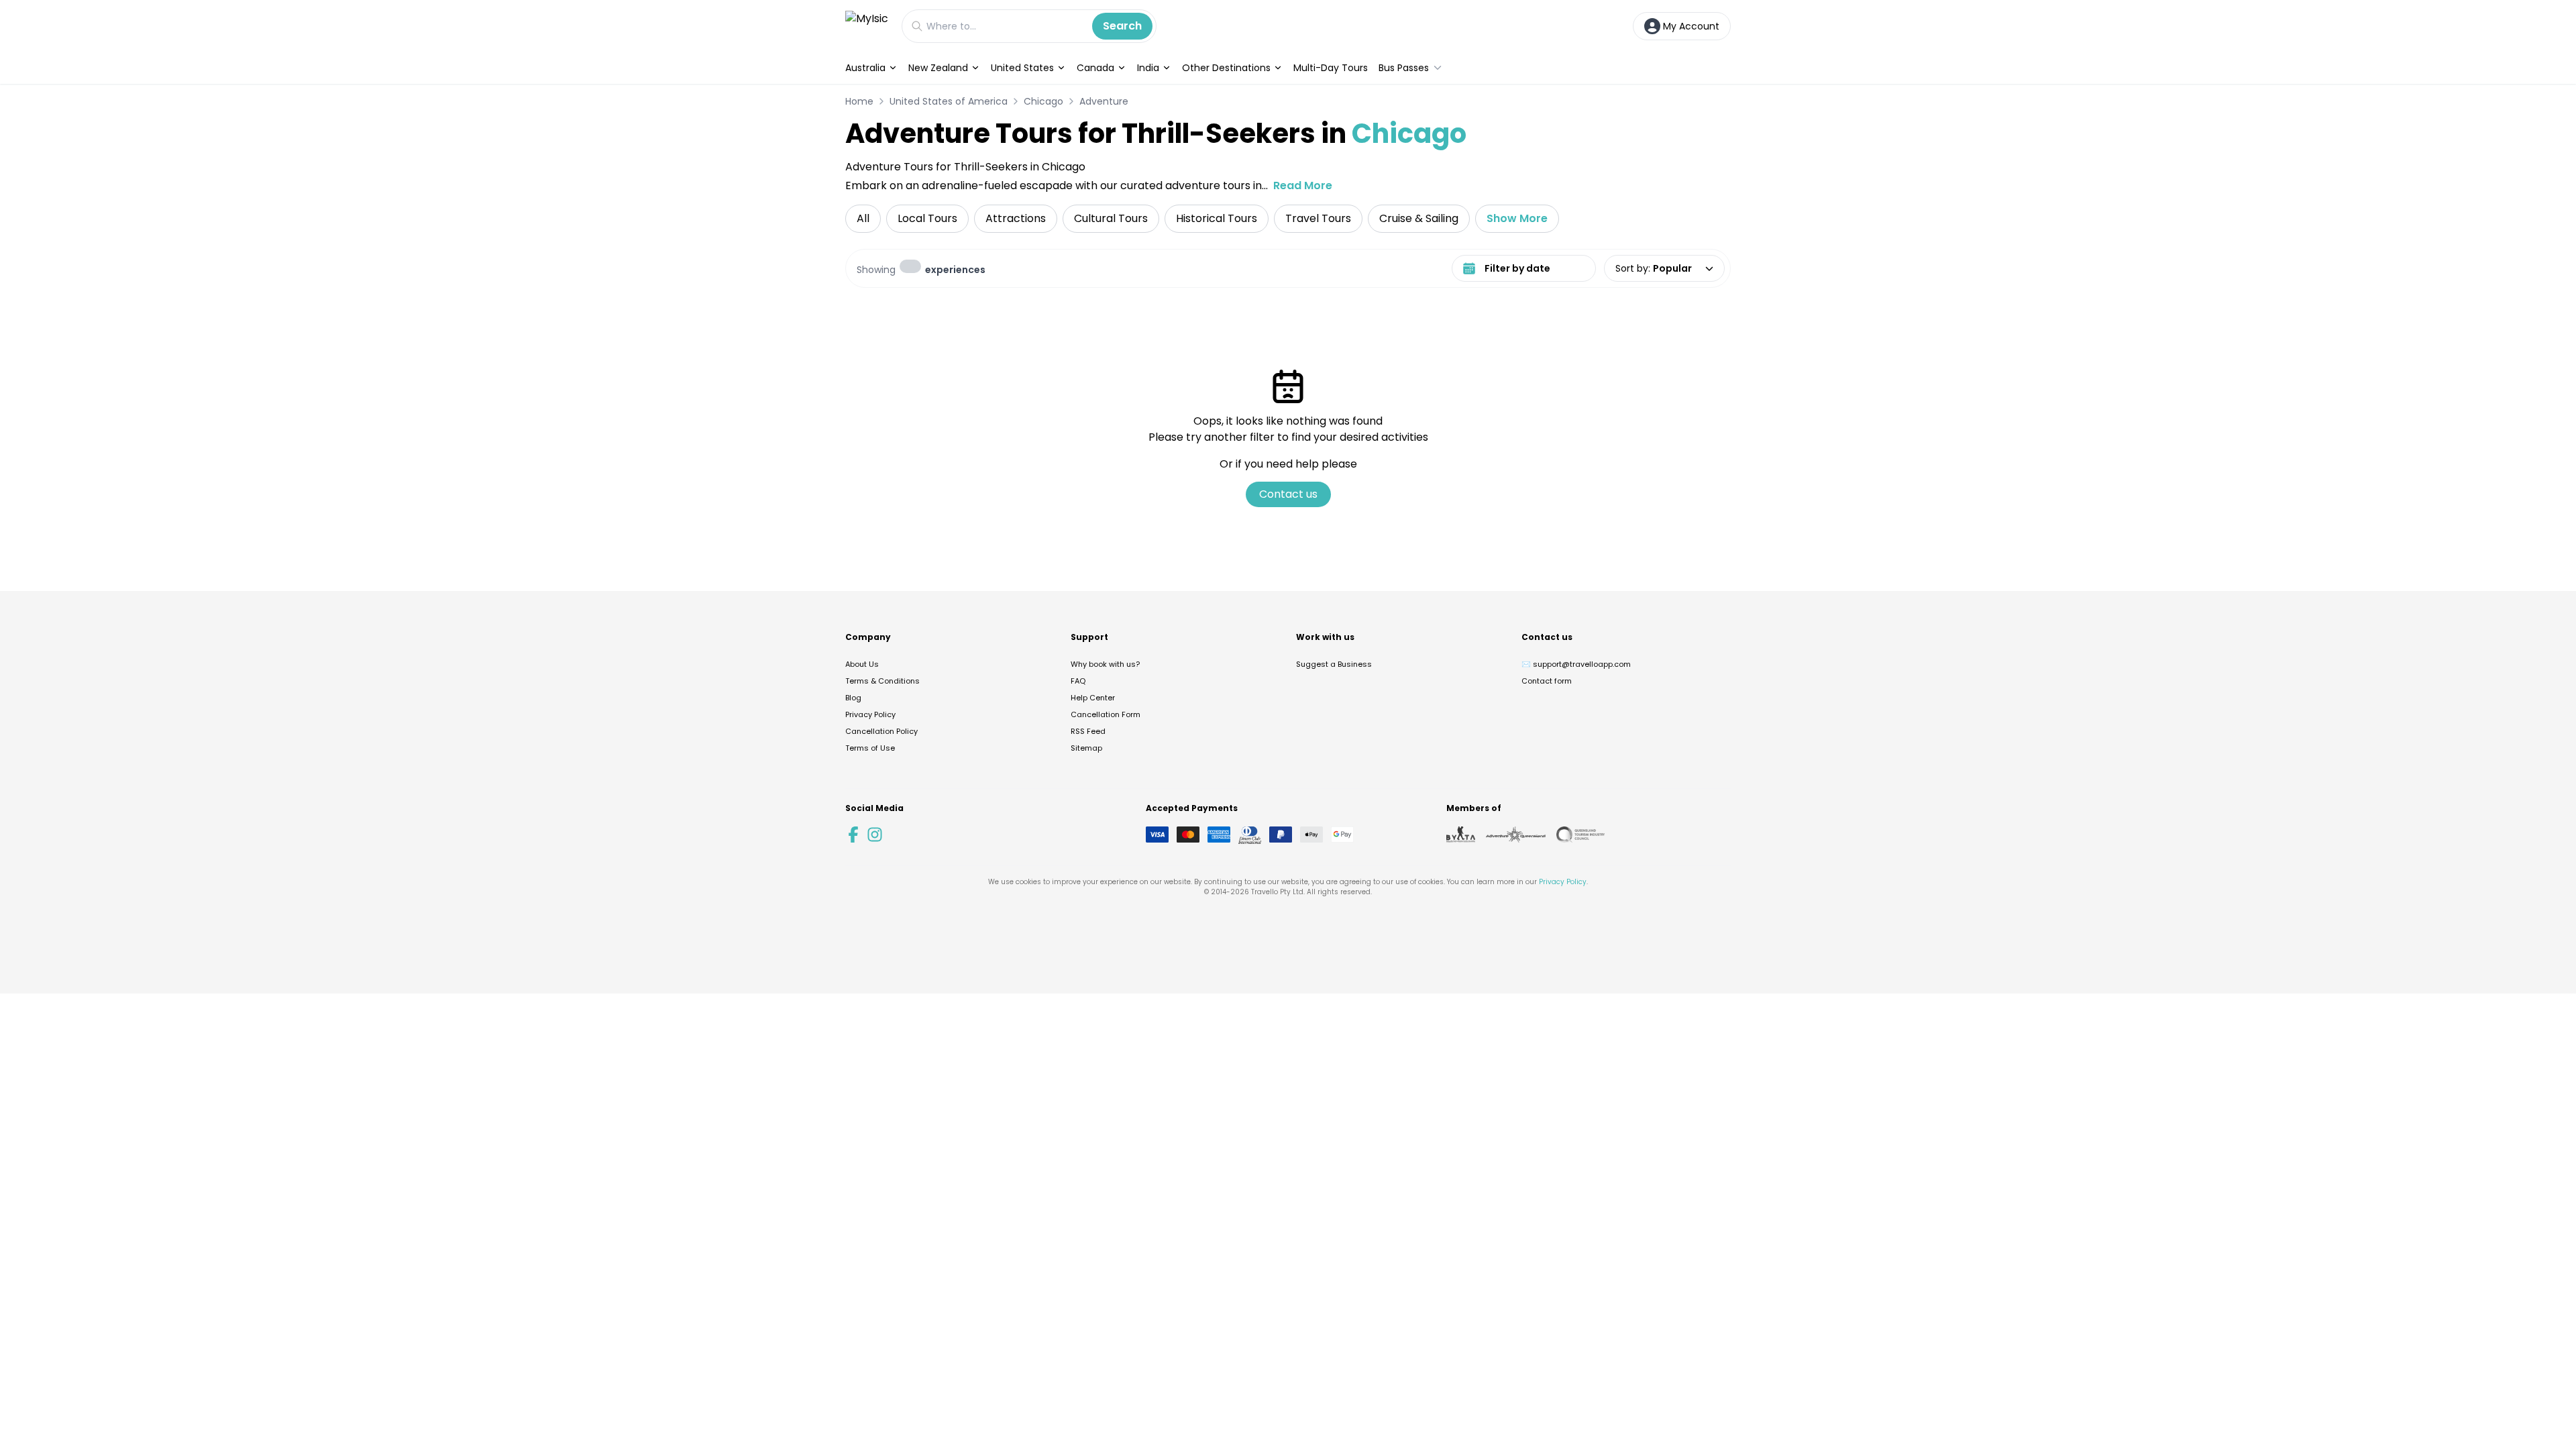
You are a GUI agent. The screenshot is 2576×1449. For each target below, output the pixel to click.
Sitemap (1086, 748)
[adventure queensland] (1516, 835)
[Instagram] (875, 835)
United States (1022, 68)
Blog (853, 698)
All (863, 218)
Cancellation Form (1106, 714)
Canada (1095, 68)
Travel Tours (1318, 218)
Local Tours (927, 218)
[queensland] (1580, 835)
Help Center (1093, 698)
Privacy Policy (870, 714)
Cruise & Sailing (1419, 218)
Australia (865, 68)
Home (859, 101)
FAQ (1078, 681)
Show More (1517, 218)
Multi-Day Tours (1331, 68)
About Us (862, 664)
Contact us (1288, 494)
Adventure (1104, 101)
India (1148, 68)
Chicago (1043, 101)
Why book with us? (1105, 664)
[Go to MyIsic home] (867, 26)
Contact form (1547, 681)
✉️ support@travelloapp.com (1576, 664)
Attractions (1016, 218)
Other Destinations (1226, 68)
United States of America (949, 101)
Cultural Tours (1111, 218)
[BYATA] (1461, 835)
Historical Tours (1217, 218)
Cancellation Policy (881, 731)
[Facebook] (853, 835)
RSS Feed (1088, 731)
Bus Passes (1404, 68)
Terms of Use (870, 748)
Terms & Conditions (882, 681)
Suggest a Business (1334, 664)
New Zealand (938, 68)
